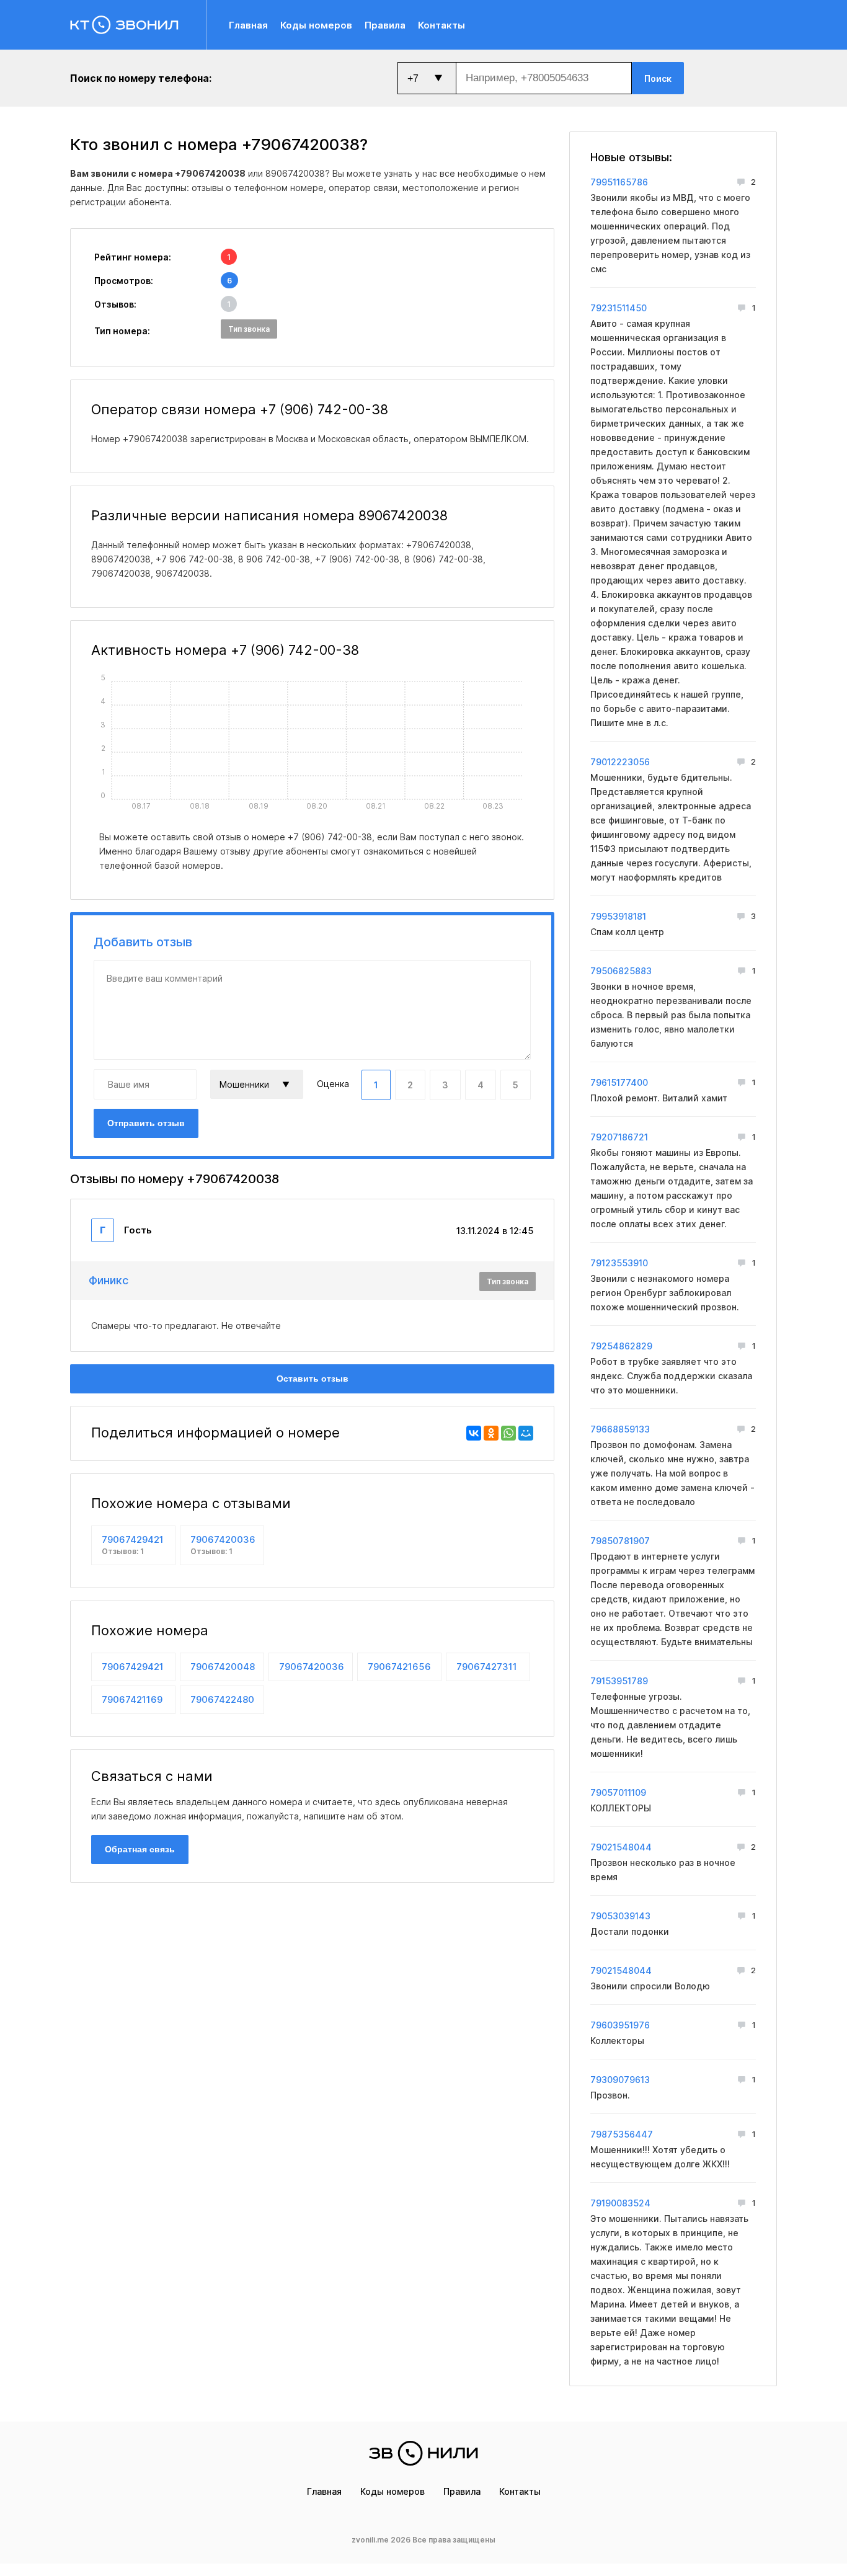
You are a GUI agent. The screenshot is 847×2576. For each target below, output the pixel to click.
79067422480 (222, 1699)
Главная (248, 25)
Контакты (441, 25)
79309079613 (620, 2080)
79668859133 (620, 1429)
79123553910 (619, 1263)
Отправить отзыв (146, 1123)
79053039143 (620, 1916)
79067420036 (223, 1545)
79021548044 (621, 1847)
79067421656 (399, 1667)
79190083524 (620, 2203)
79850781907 (620, 1541)
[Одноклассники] (491, 1433)
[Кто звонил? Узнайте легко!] (139, 25)
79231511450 (619, 308)
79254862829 (621, 1346)
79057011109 (618, 1792)
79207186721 (619, 1137)
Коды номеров (316, 25)
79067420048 (223, 1667)
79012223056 (620, 762)
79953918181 (618, 916)
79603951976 (620, 2025)
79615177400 (619, 1082)
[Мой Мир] (526, 1433)
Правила (385, 25)
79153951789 (619, 1681)
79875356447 (622, 2134)
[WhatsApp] (508, 1433)
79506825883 (621, 971)
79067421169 (132, 1699)
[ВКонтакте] (474, 1433)
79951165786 (619, 182)
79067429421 (133, 1545)
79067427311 (487, 1667)
